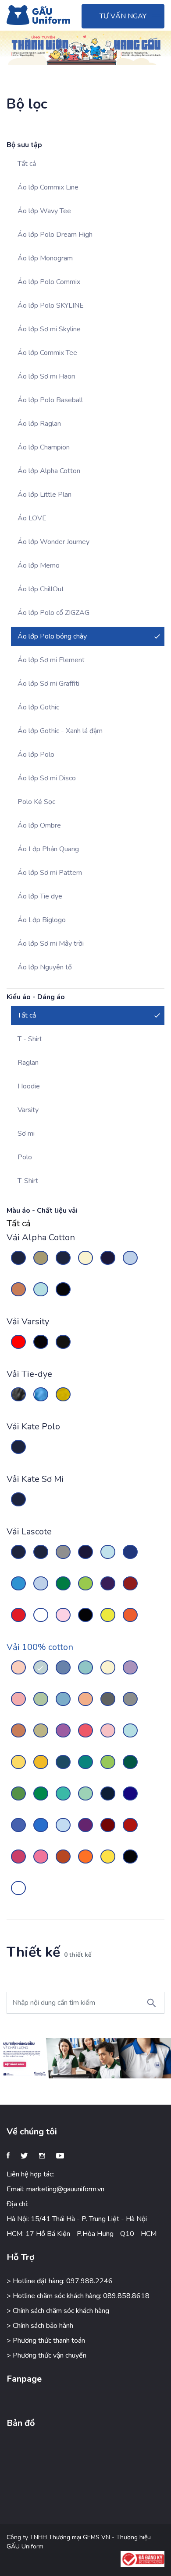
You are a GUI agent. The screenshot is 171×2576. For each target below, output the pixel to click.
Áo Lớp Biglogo (42, 920)
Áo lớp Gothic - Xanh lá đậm (60, 731)
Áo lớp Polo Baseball (50, 400)
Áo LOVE (32, 518)
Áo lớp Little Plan (45, 495)
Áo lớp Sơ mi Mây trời (51, 944)
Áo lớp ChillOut (41, 589)
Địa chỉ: (18, 2204)
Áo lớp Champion (44, 447)
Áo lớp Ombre (39, 825)
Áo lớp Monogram (45, 258)
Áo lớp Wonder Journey (53, 542)
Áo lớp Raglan (39, 424)
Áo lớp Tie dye (40, 896)
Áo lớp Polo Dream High (55, 235)
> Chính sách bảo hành (40, 2326)
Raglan (28, 1063)
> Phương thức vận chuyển (46, 2355)
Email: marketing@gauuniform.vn (55, 2189)
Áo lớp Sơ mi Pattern (50, 873)
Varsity (28, 1110)
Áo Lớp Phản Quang (48, 849)
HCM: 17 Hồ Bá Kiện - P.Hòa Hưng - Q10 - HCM (82, 2234)
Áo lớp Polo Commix (49, 282)
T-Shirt (28, 1181)
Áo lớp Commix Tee (47, 353)
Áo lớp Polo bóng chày (52, 636)
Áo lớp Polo (36, 755)
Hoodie (29, 1086)
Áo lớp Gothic (38, 707)
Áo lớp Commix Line (48, 187)
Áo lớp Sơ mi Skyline (49, 329)
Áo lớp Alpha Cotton (49, 471)
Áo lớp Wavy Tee (44, 211)
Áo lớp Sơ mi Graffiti (48, 684)
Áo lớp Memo (39, 565)
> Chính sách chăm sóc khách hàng (58, 2311)
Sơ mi (26, 1134)
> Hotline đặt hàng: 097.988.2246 (60, 2281)
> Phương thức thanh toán (46, 2341)
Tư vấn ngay (123, 16)
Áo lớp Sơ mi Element (51, 660)
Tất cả (27, 164)
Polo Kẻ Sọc (36, 802)
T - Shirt (30, 1039)
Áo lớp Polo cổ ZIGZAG (53, 613)
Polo (25, 1157)
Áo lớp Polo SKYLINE (51, 305)
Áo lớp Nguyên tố (45, 967)
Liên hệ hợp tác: (30, 2174)
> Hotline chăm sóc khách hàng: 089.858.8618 (78, 2296)
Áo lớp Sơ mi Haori (46, 376)
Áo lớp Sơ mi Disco (47, 778)
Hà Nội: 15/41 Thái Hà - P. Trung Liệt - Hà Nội (77, 2219)
